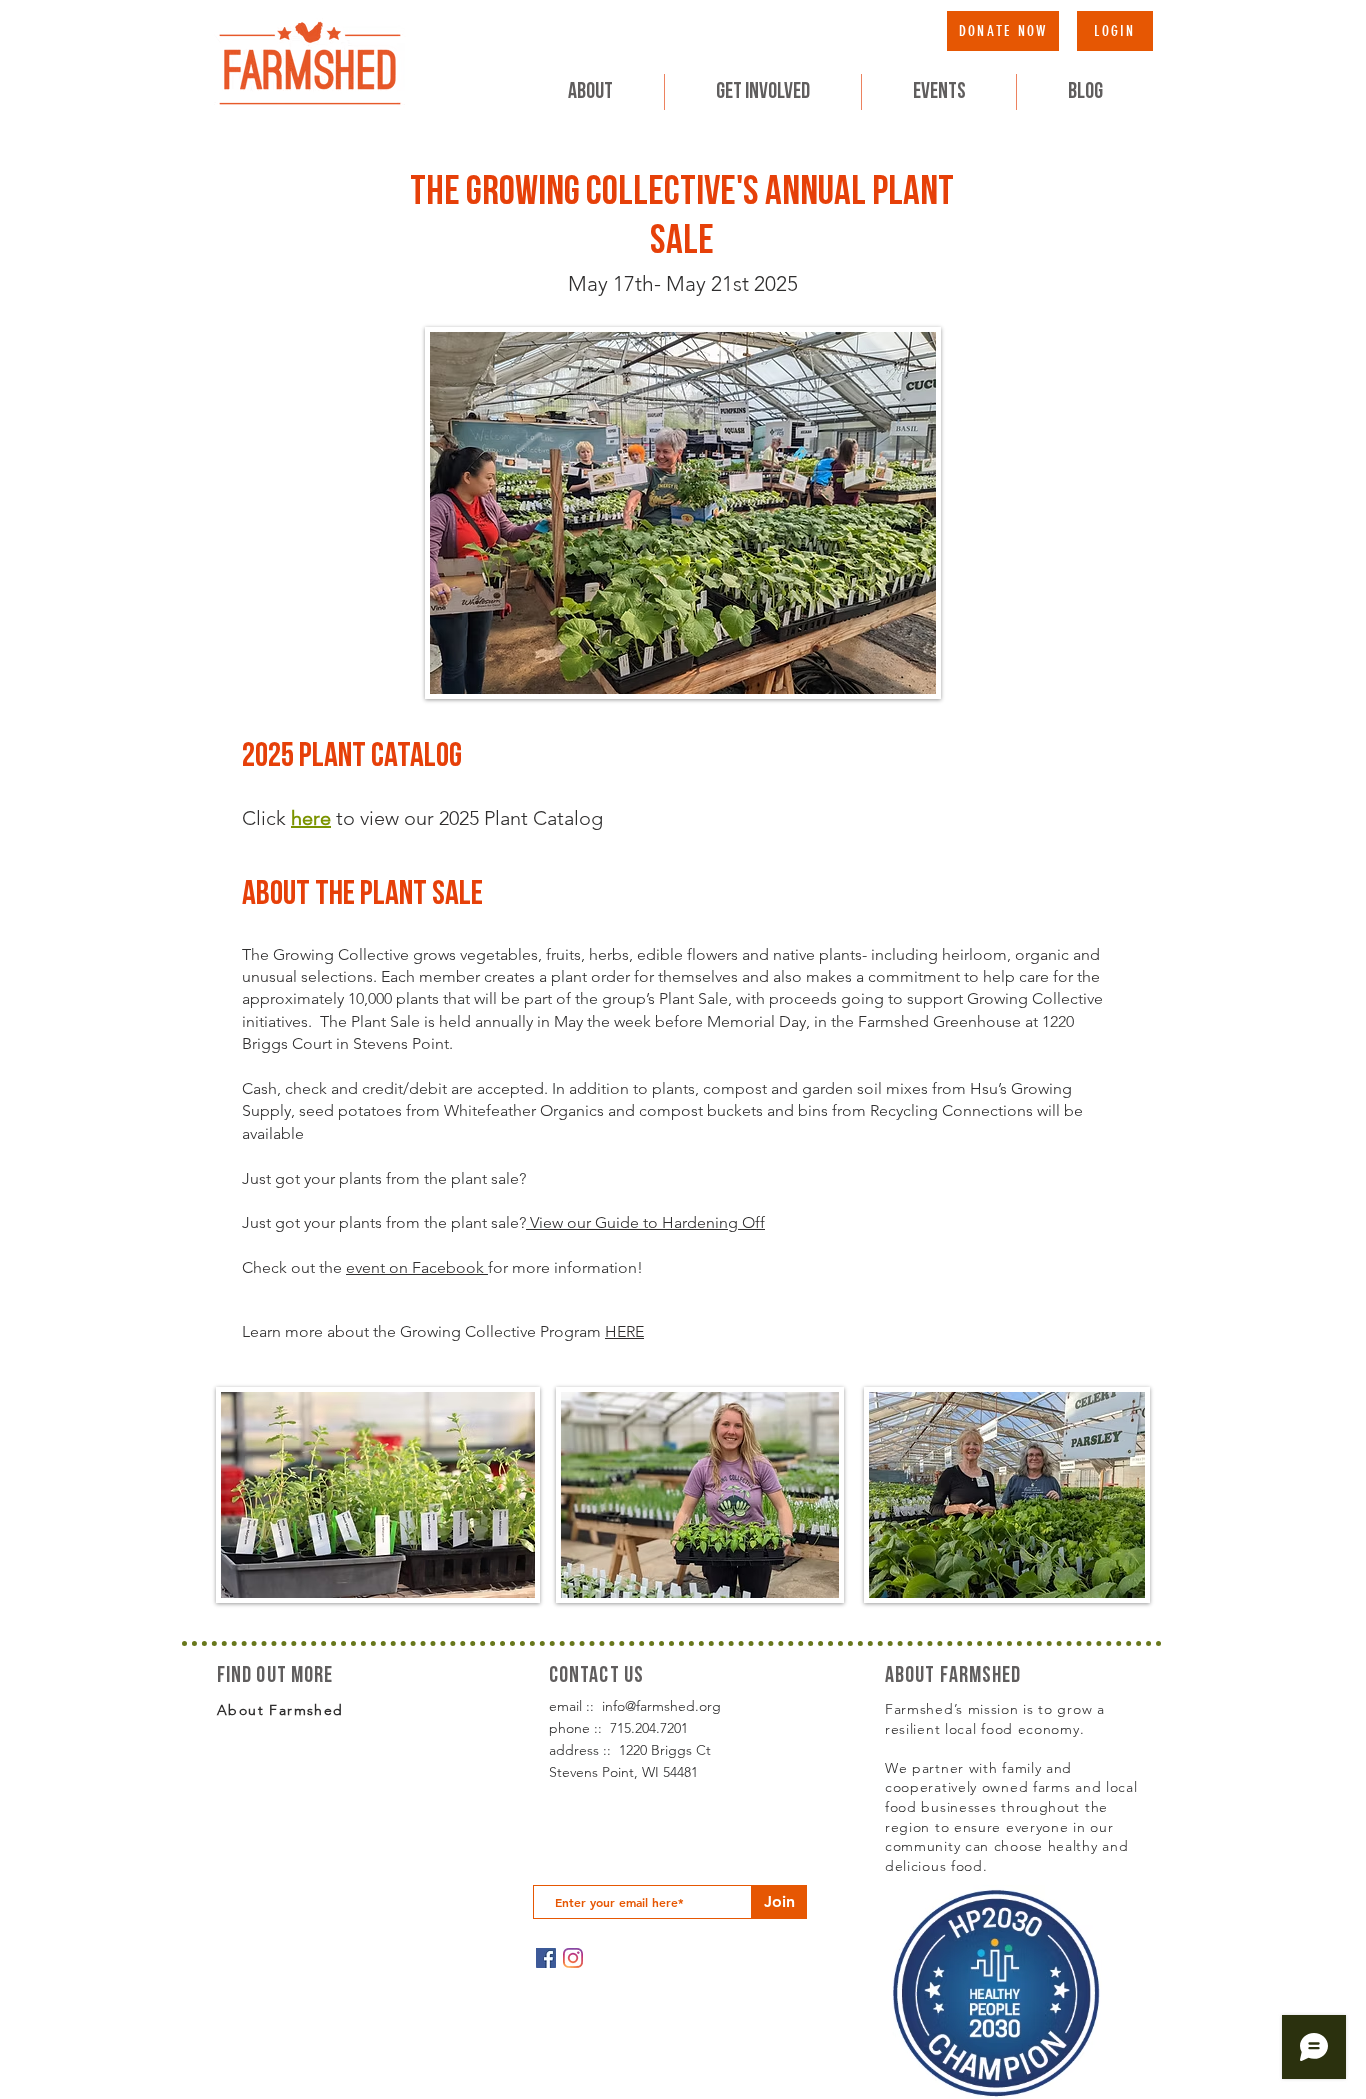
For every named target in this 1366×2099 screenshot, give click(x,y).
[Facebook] (546, 1958)
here (311, 818)
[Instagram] (573, 1958)
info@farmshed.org (661, 1706)
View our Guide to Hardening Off (645, 1222)
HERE (624, 1331)
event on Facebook (417, 1267)
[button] (763, 92)
